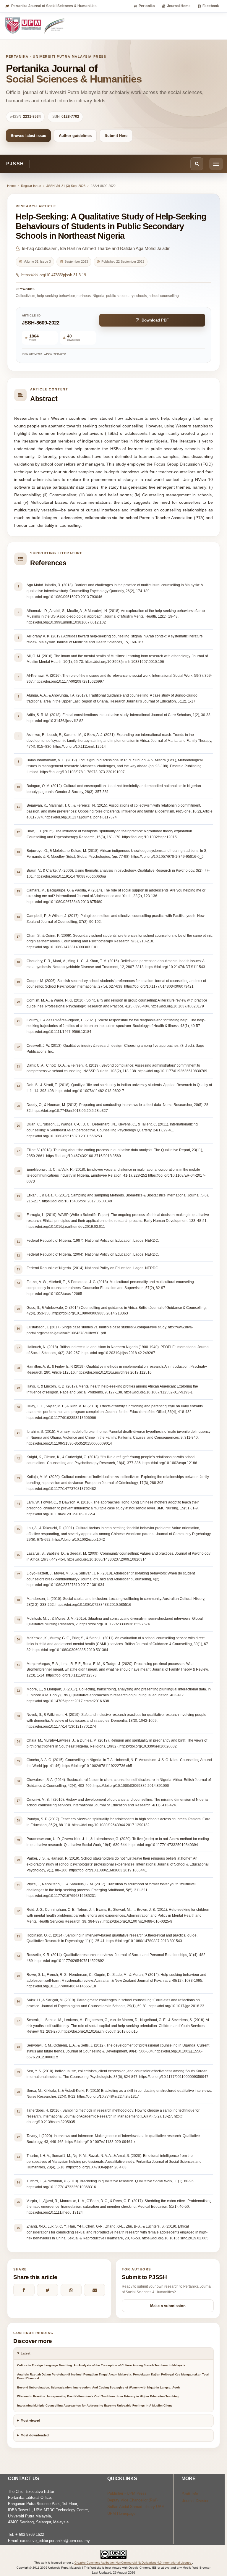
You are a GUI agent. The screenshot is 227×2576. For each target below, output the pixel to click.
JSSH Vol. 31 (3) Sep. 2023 (66, 186)
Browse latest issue (28, 136)
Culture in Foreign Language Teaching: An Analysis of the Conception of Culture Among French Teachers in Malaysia (101, 2365)
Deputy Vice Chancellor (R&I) (132, 2500)
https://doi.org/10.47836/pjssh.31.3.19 (54, 275)
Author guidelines (75, 136)
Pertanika (147, 6)
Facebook (211, 6)
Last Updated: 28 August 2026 (113, 2572)
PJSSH (15, 164)
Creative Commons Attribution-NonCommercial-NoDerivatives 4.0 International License (133, 2563)
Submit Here (116, 136)
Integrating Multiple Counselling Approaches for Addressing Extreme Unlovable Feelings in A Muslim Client (94, 2405)
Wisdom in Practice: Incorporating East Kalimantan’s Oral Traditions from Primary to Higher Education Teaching (98, 2396)
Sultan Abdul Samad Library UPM (136, 2507)
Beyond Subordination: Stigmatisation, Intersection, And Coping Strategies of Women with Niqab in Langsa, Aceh (98, 2387)
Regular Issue (31, 186)
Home (11, 186)
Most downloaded (35, 2435)
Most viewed (30, 2420)
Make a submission (168, 2306)
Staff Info (190, 2494)
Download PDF (155, 320)
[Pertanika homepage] (35, 26)
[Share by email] (95, 2290)
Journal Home (179, 6)
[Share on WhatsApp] (71, 2290)
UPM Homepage (121, 2513)
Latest (26, 2353)
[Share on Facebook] (24, 2290)
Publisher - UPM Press (127, 2493)
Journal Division (196, 2501)
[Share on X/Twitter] (48, 2290)
